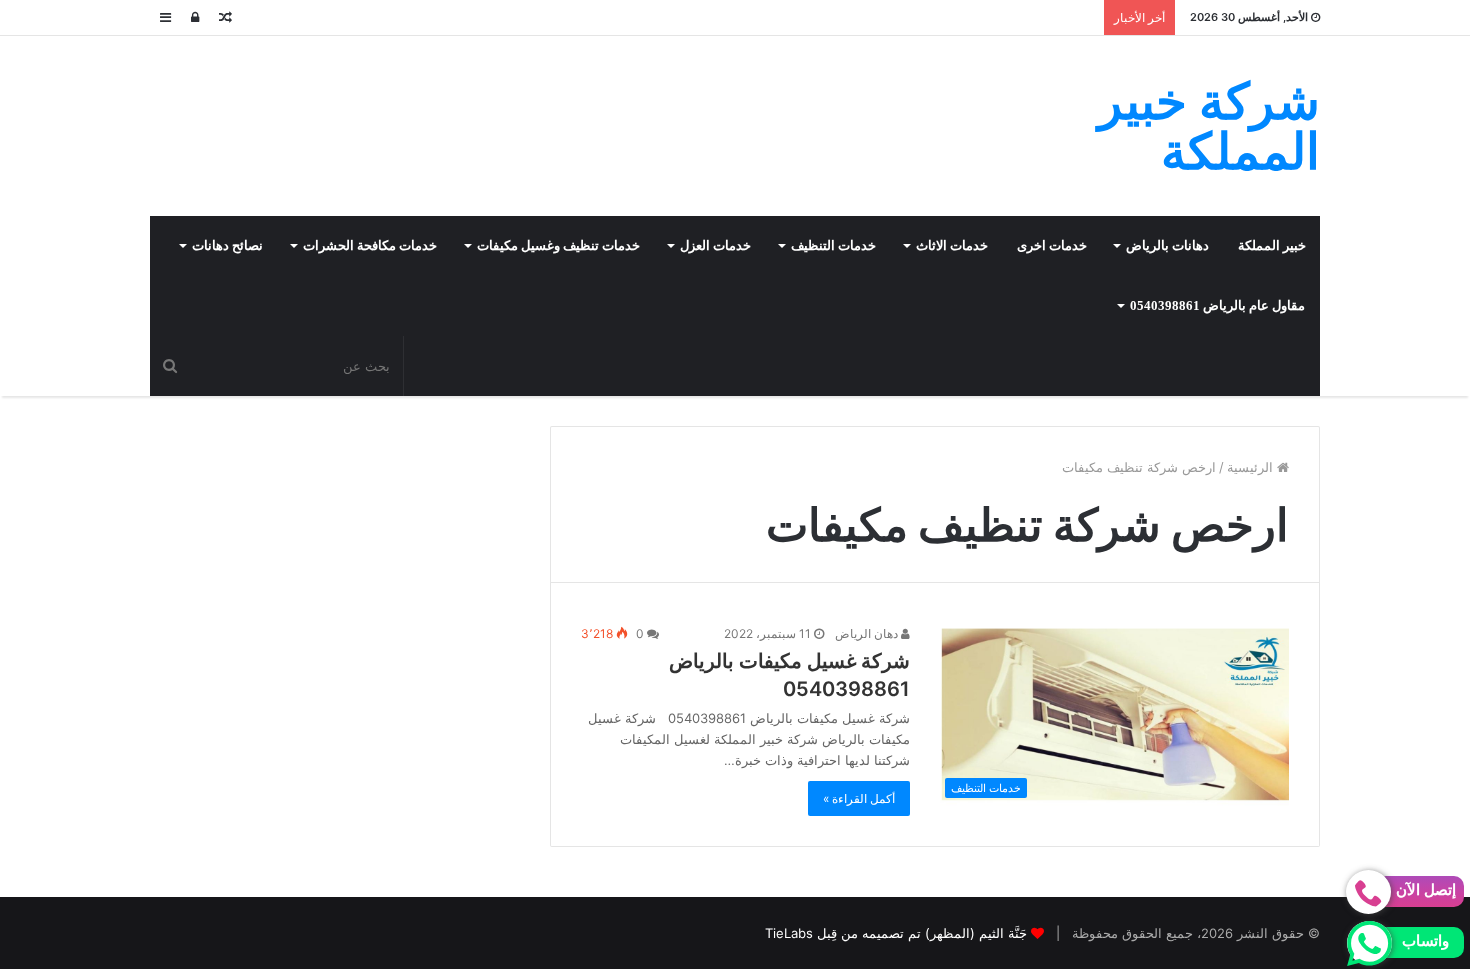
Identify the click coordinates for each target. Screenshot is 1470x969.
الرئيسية (1252, 467)
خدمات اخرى (1052, 245)
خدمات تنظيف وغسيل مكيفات (558, 245)
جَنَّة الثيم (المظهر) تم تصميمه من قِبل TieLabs (896, 933)
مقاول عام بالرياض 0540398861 (1217, 305)
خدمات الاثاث (952, 245)
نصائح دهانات (227, 245)
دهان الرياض (868, 633)
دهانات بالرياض (1167, 245)
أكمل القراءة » (859, 798)
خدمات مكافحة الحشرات (370, 245)
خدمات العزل (715, 245)
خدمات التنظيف (833, 245)
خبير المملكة (1272, 245)
